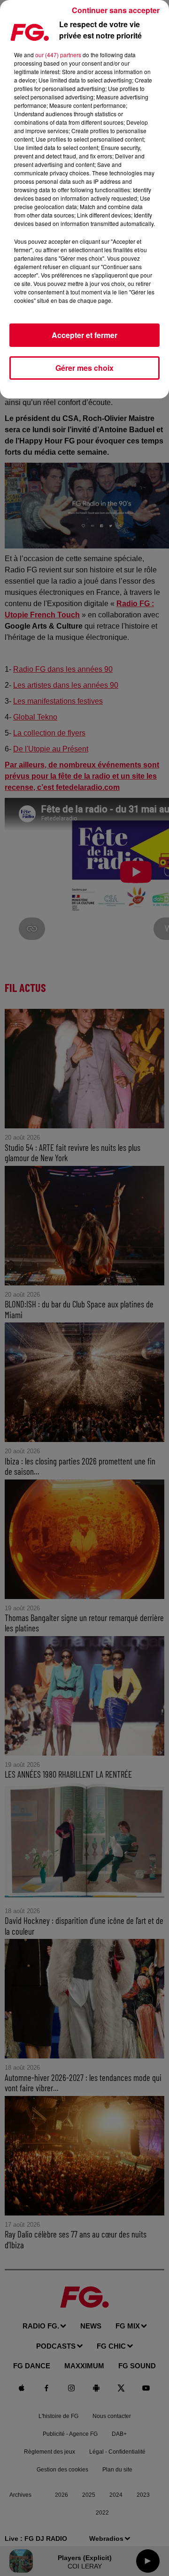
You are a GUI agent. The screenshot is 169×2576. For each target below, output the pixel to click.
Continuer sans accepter (116, 10)
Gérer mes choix (84, 368)
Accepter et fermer (84, 335)
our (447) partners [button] (58, 55)
